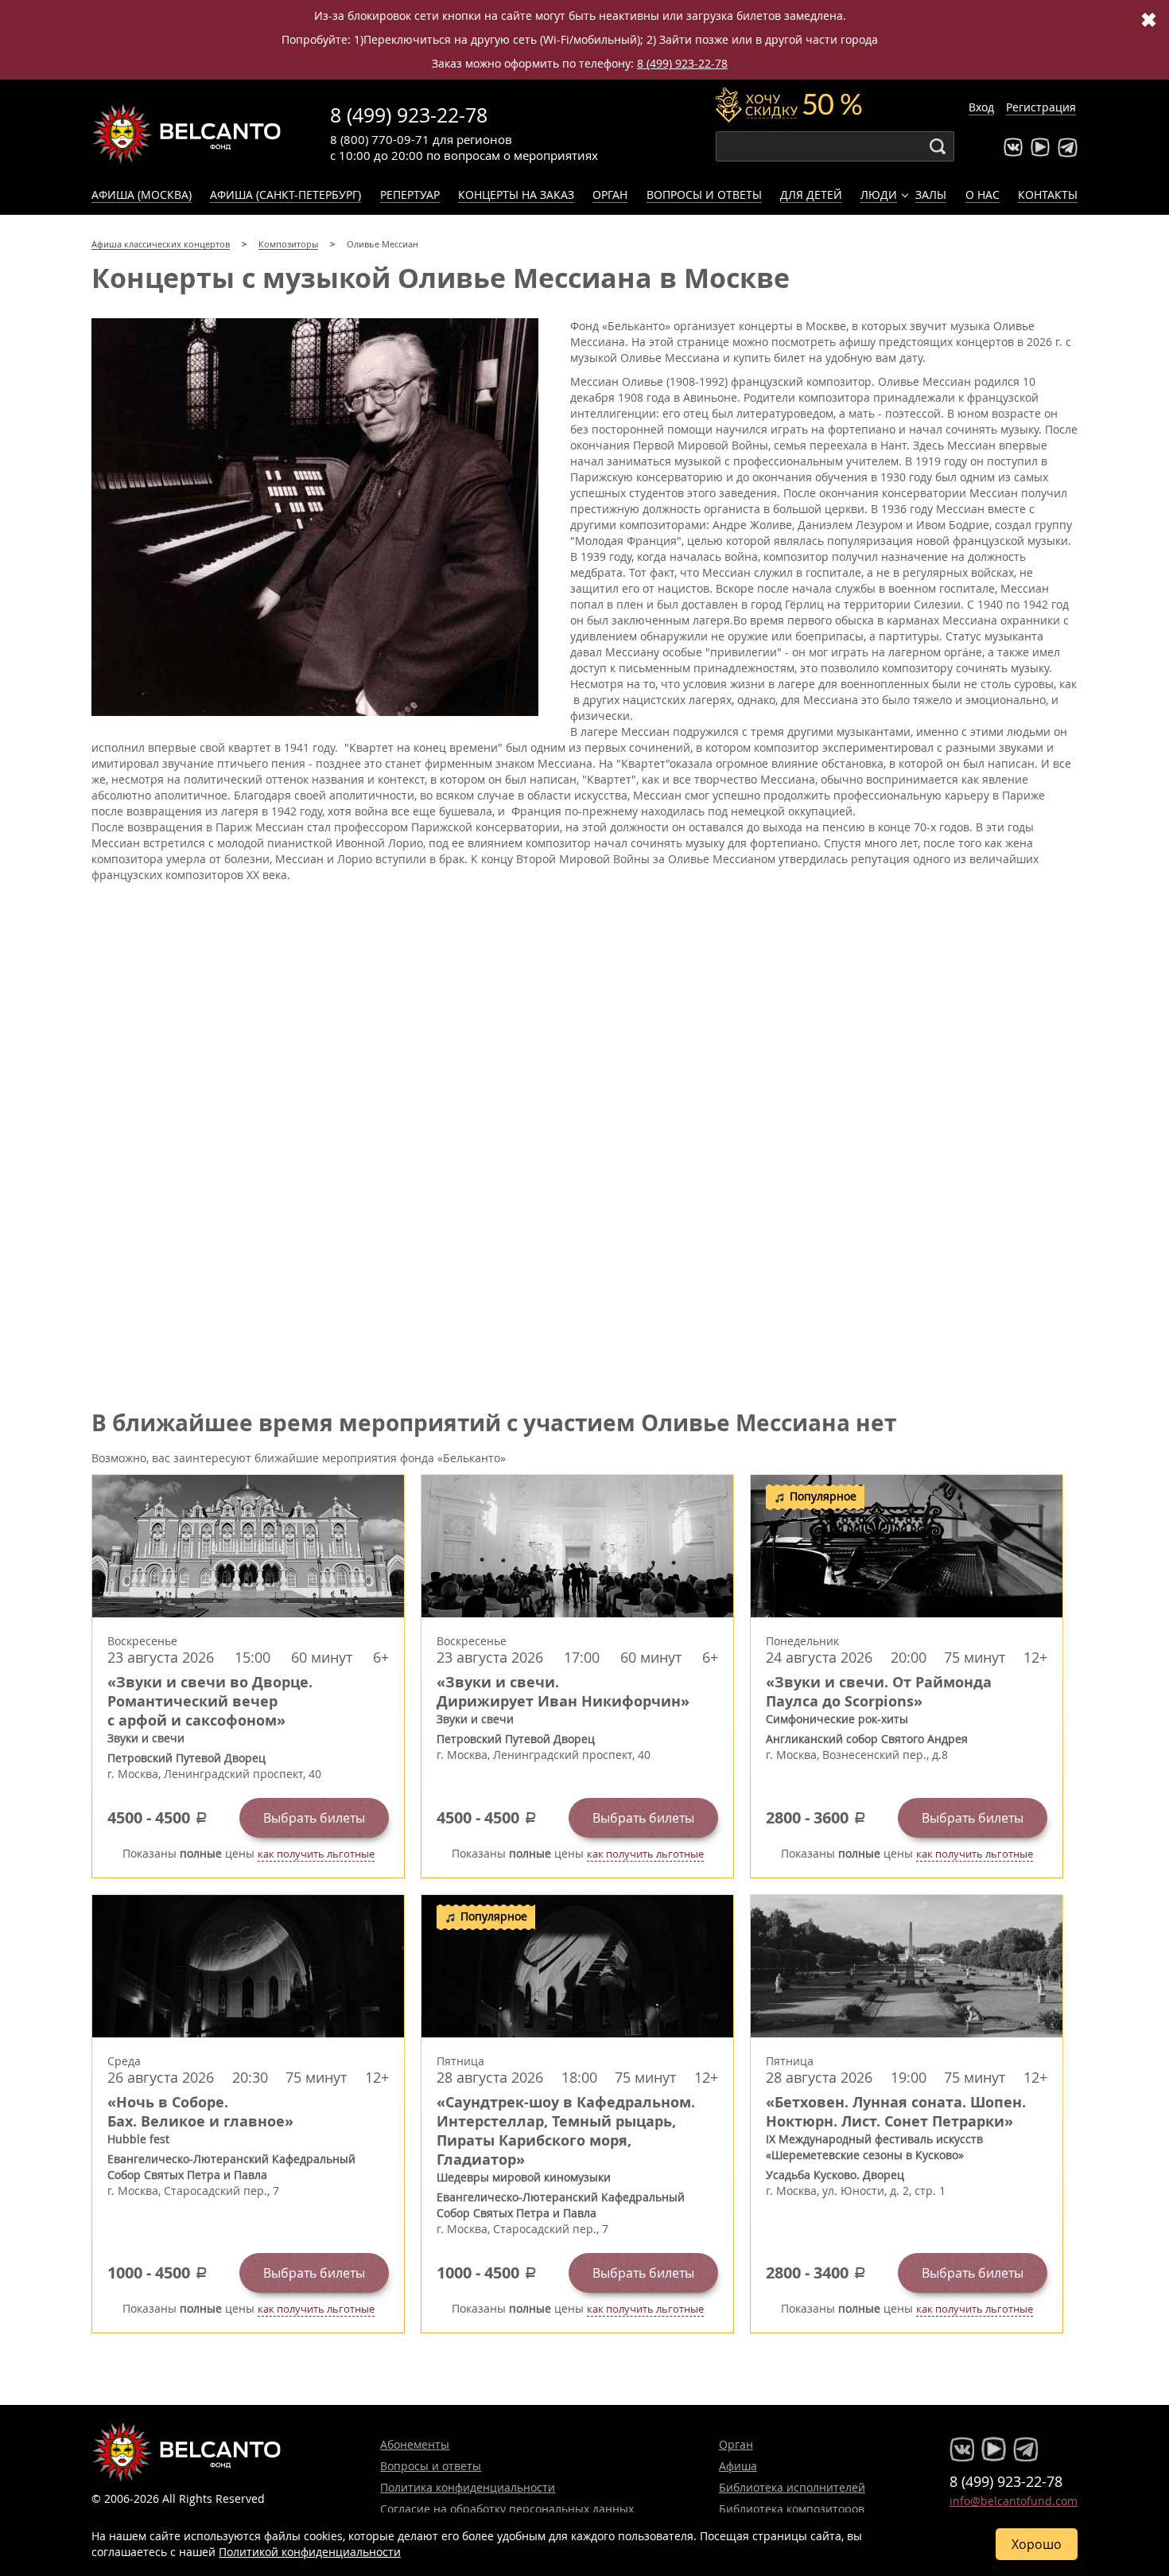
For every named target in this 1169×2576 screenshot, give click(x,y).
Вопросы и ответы (704, 195)
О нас (983, 195)
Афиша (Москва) (142, 195)
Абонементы (415, 2444)
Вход (981, 107)
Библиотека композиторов (792, 2509)
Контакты (1048, 195)
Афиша (738, 2466)
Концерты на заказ (516, 195)
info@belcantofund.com (1014, 2501)
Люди (879, 195)
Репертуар (410, 195)
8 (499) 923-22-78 (682, 63)
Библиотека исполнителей (792, 2487)
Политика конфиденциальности (468, 2487)
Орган (610, 195)
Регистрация (1041, 107)
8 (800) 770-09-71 (380, 139)
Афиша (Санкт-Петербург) (285, 195)
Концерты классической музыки (187, 134)
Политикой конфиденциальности (310, 2552)
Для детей (811, 195)
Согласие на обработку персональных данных (507, 2509)
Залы (931, 195)
